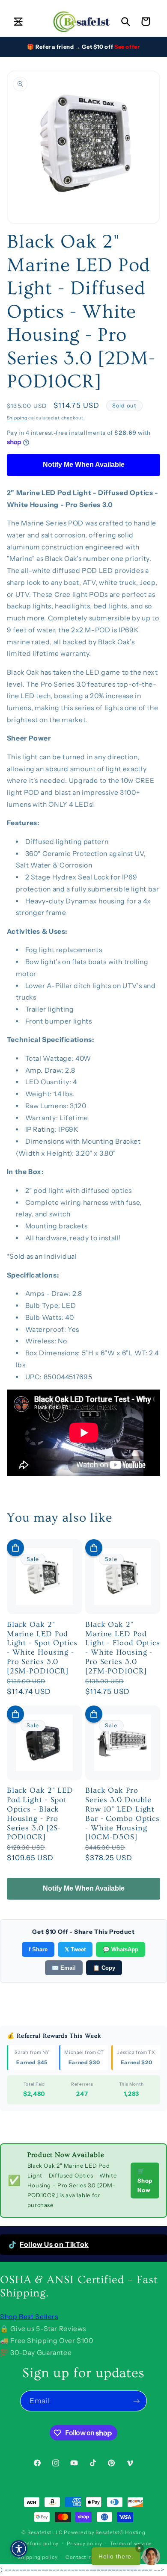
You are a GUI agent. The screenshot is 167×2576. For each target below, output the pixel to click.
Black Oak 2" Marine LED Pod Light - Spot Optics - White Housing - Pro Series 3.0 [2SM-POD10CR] (42, 1648)
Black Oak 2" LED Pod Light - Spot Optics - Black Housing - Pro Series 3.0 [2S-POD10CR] (40, 1814)
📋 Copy (104, 1968)
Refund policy (41, 2544)
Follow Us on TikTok (54, 2244)
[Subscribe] (137, 2401)
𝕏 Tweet (75, 1949)
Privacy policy (85, 2544)
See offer (127, 47)
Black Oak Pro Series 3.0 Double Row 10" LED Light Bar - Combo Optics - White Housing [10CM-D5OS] (122, 1814)
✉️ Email (64, 1968)
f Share (38, 1949)
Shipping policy (37, 2557)
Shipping (17, 418)
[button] (18, 21)
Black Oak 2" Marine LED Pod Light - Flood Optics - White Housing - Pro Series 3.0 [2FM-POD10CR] (123, 1648)
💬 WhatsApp (121, 1949)
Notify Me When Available (84, 465)
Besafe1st (39, 2532)
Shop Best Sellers (29, 2317)
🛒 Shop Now (145, 2181)
